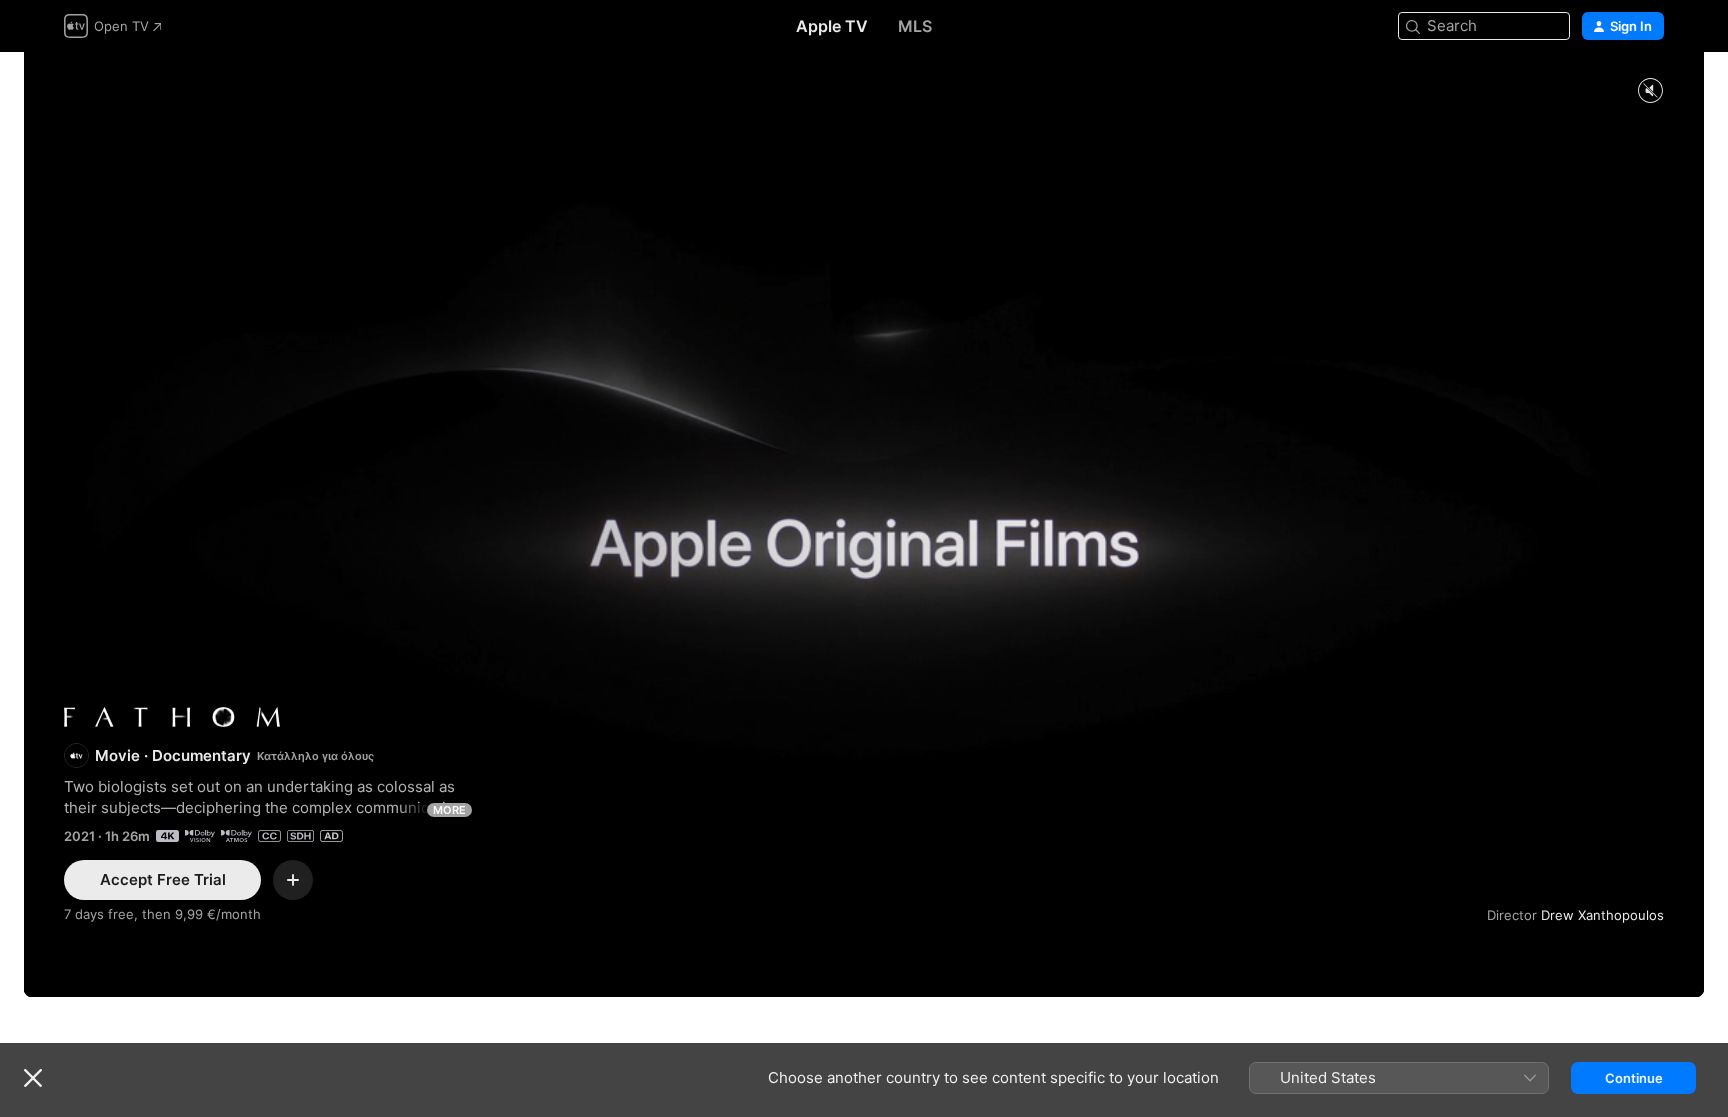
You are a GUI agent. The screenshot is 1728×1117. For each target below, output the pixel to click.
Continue (1634, 1078)
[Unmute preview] (1650, 91)
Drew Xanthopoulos (1602, 915)
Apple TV (832, 26)
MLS (915, 26)
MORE (449, 810)
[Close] (33, 1078)
